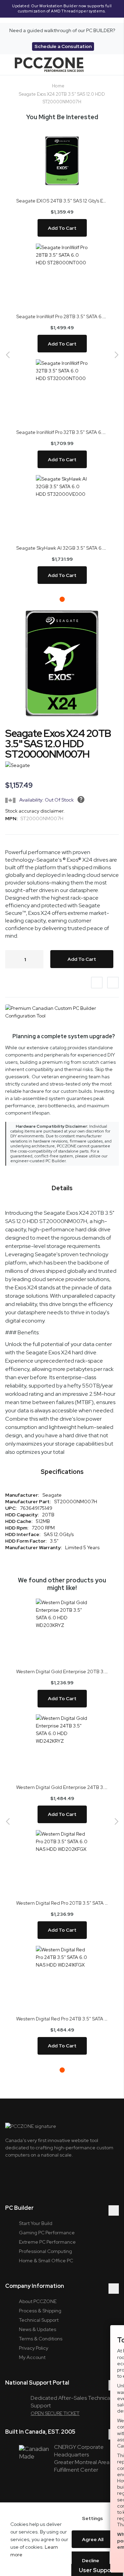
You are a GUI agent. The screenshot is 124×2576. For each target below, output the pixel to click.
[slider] (62, 11)
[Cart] (107, 65)
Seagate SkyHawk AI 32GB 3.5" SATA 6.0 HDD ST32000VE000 (62, 548)
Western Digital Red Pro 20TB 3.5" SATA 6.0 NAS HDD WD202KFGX (62, 1903)
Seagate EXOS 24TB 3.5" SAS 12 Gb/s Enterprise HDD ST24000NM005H (62, 201)
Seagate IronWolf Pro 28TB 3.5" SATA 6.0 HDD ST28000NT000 (62, 316)
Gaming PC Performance (47, 2233)
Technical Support (39, 2320)
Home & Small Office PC (46, 2261)
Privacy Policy (34, 2348)
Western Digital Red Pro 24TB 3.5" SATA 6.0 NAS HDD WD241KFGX (62, 2019)
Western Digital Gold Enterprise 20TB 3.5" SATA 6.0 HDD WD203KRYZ (62, 1671)
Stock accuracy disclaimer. (35, 811)
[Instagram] (28, 2177)
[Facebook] (46, 2177)
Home (58, 86)
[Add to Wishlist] (97, 983)
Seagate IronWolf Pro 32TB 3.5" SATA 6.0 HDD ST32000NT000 (62, 432)
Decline (91, 2560)
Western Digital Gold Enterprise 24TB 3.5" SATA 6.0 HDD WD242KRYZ (62, 1787)
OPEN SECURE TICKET (55, 2413)
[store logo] (49, 65)
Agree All (93, 2539)
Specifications (62, 1472)
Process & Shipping (40, 2311)
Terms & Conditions (41, 2339)
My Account (32, 2357)
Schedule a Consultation (63, 46)
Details (62, 1188)
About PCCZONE (38, 2301)
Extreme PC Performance (47, 2242)
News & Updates (38, 2329)
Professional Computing (45, 2251)
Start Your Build (36, 2223)
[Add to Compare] (113, 983)
